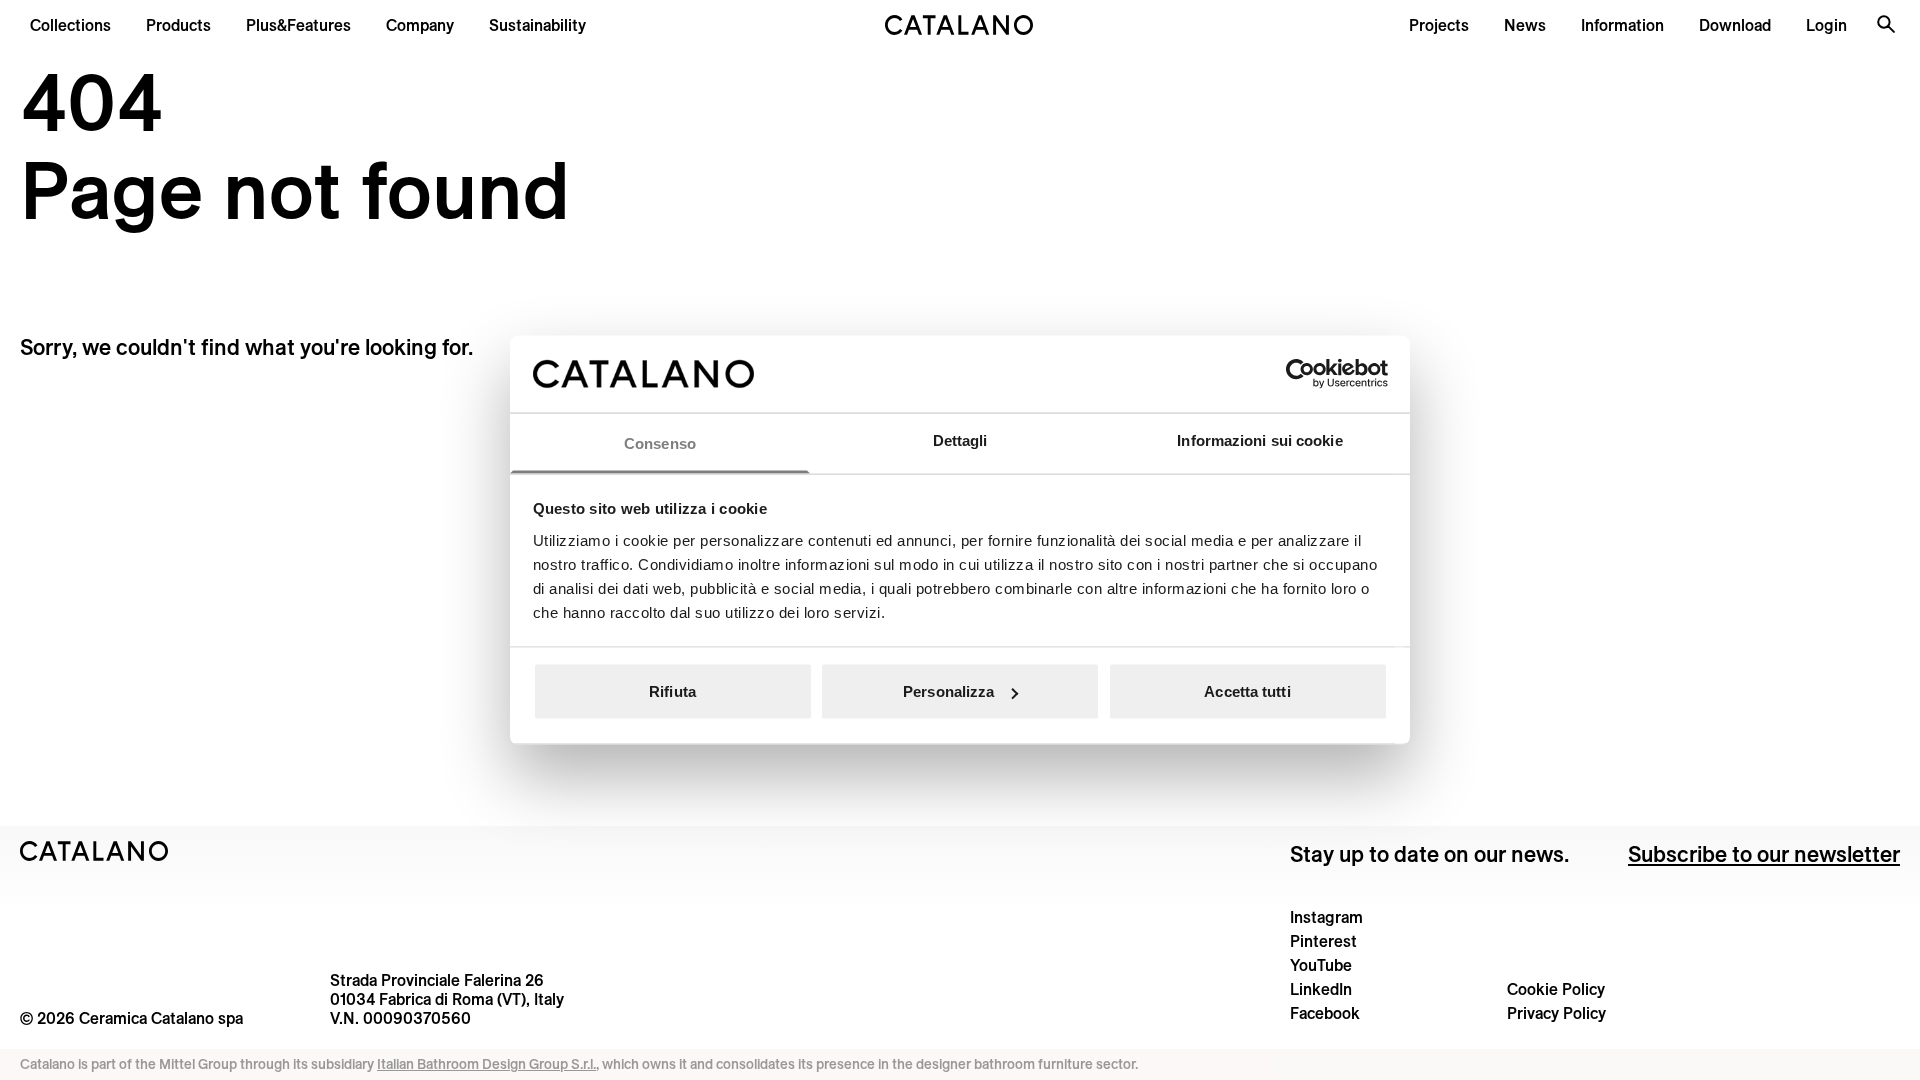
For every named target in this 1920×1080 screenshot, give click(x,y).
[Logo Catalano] (94, 851)
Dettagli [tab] (960, 439)
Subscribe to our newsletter (1764, 854)
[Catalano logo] (959, 25)
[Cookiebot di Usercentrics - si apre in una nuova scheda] (1300, 374)
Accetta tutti (1247, 691)
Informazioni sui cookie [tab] (1259, 439)
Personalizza (948, 691)
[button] (70, 25)
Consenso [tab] (660, 442)
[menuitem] (298, 25)
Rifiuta (672, 691)
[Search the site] (1886, 24)
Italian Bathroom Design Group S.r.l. (486, 1064)
